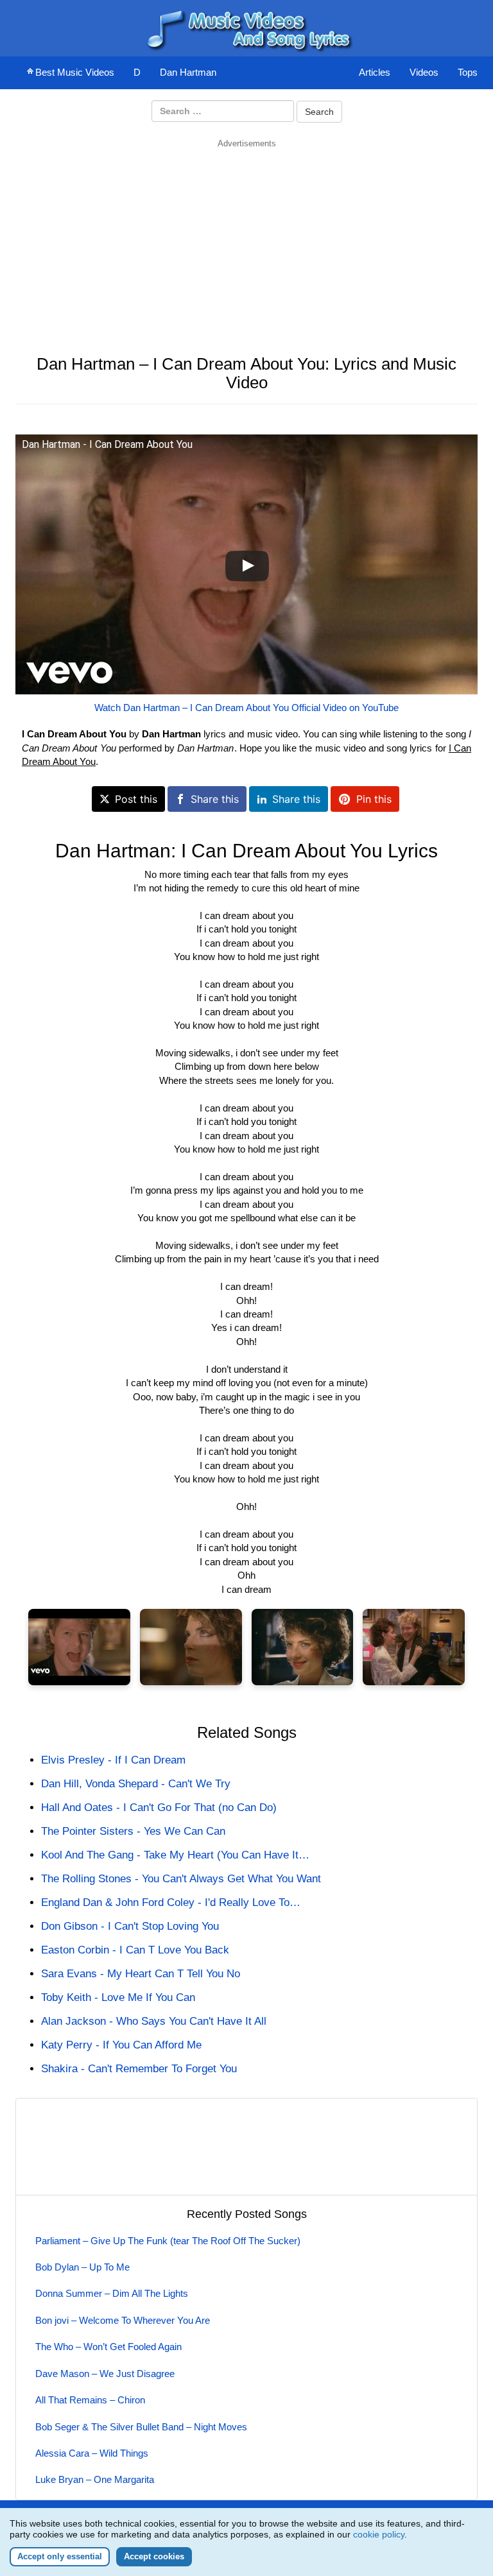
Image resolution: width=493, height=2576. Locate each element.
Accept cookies (154, 2556)
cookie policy (379, 2534)
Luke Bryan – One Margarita (95, 2479)
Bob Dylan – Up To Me (82, 2267)
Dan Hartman (188, 72)
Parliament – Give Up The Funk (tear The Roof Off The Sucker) (168, 2241)
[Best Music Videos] (246, 27)
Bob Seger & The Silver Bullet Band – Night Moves (141, 2427)
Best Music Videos (75, 72)
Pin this (374, 799)
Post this (136, 799)
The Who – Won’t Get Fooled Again (108, 2347)
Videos (424, 72)
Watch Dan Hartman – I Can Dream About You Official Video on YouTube (246, 708)
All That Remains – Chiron (90, 2400)
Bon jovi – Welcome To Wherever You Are (123, 2320)
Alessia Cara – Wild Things (92, 2453)
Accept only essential (60, 2556)
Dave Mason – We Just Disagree (105, 2374)
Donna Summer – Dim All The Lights (112, 2293)
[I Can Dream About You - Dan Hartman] (79, 1647)
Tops (468, 72)
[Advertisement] (246, 239)
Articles (375, 72)
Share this (215, 799)
